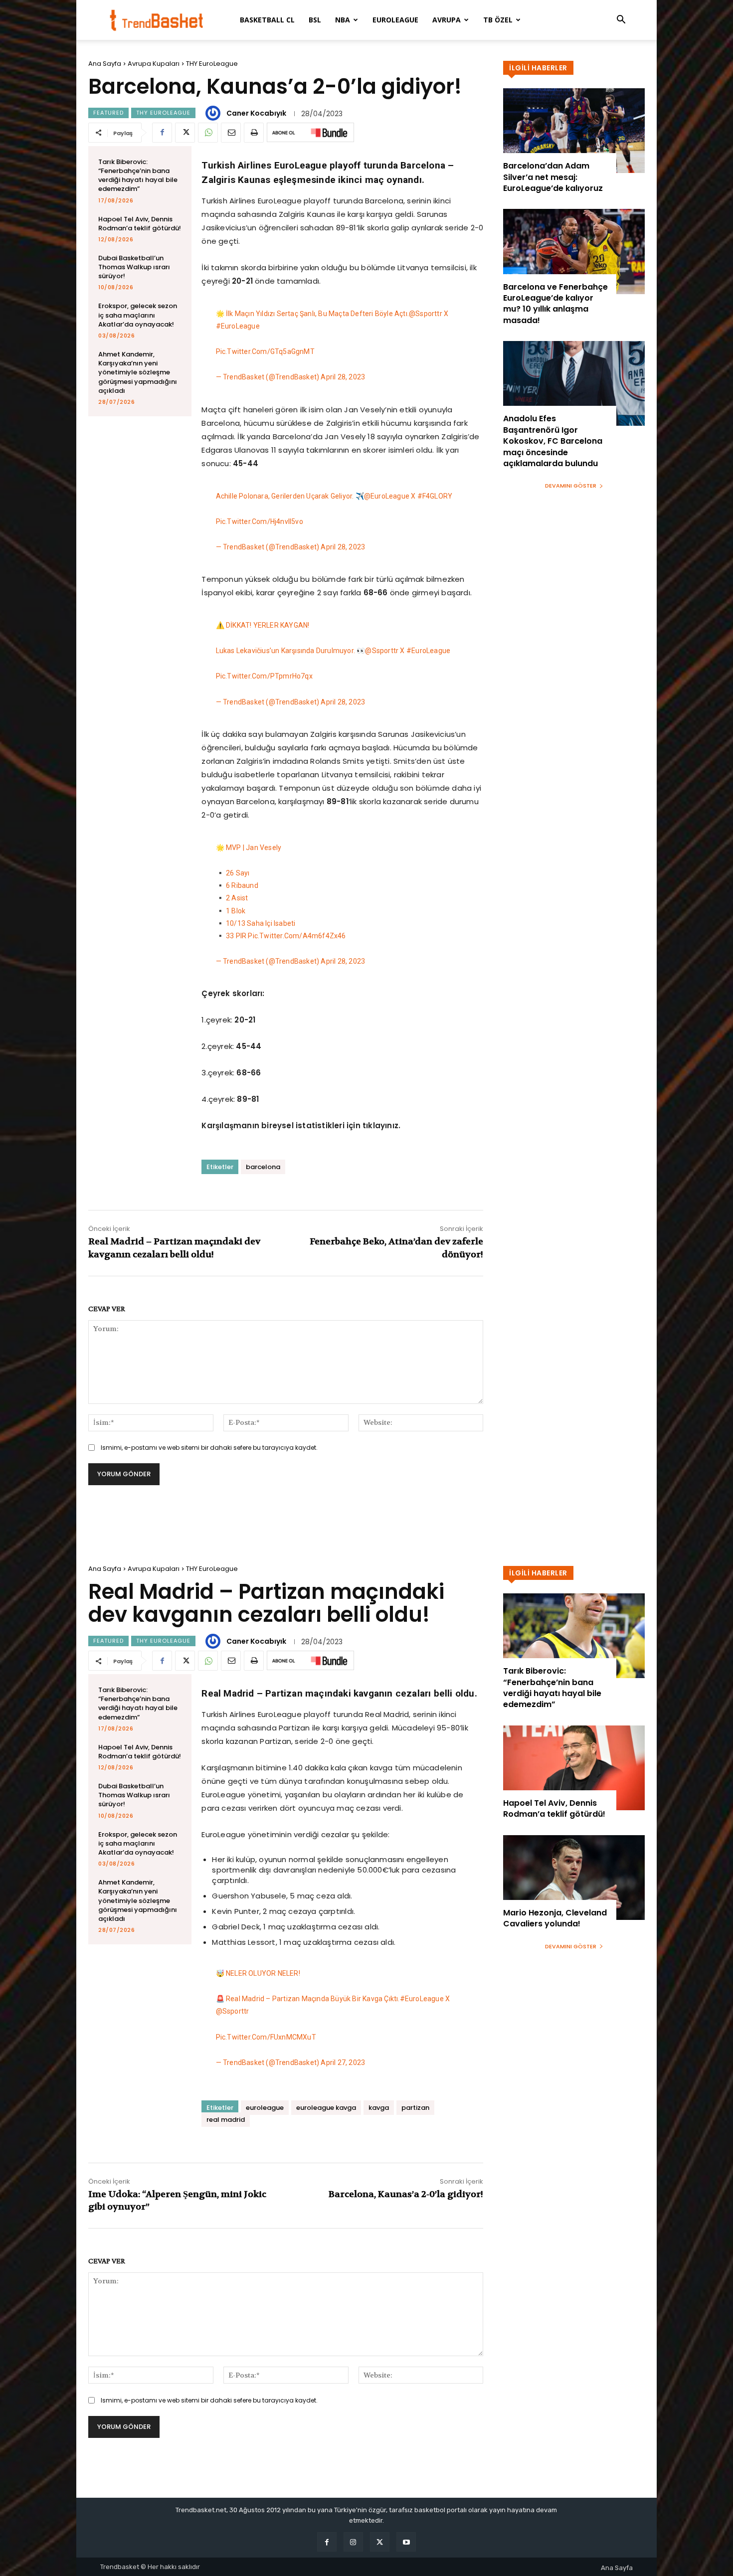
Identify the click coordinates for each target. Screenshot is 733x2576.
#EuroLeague (238, 326)
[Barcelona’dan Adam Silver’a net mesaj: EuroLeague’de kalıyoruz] (574, 131)
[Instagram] (353, 2542)
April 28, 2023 (343, 377)
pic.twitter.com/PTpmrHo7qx (264, 676)
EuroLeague (395, 20)
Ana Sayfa (105, 64)
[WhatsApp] (208, 133)
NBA (343, 20)
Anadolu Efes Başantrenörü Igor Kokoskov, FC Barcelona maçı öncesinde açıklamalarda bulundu (553, 441)
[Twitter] (185, 133)
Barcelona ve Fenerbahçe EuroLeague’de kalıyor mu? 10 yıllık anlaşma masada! (555, 304)
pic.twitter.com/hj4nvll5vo (260, 521)
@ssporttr (426, 314)
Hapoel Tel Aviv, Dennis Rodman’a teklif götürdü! (140, 224)
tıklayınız (380, 1125)
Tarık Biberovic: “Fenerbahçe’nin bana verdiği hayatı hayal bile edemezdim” (138, 175)
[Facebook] (162, 133)
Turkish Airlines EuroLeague (251, 201)
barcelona (263, 1167)
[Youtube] (406, 2542)
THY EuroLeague (212, 64)
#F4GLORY (435, 496)
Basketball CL (267, 20)
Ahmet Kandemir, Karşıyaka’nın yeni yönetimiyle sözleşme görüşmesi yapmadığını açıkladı (138, 372)
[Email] (231, 133)
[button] (621, 21)
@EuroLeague (387, 496)
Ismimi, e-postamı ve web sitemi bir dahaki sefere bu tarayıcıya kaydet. (209, 1448)
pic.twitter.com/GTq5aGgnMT (265, 351)
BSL (315, 20)
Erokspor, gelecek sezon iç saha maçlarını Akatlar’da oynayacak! (138, 315)
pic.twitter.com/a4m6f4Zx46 (297, 936)
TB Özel (498, 20)
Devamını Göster (571, 486)
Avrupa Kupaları (154, 64)
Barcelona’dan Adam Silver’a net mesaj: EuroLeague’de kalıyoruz (553, 177)
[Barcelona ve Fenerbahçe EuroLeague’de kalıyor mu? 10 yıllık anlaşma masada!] (574, 251)
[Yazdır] (254, 133)
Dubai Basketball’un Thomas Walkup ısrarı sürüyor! (134, 267)
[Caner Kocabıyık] (214, 113)
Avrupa (447, 20)
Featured (108, 113)
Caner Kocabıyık (256, 113)
